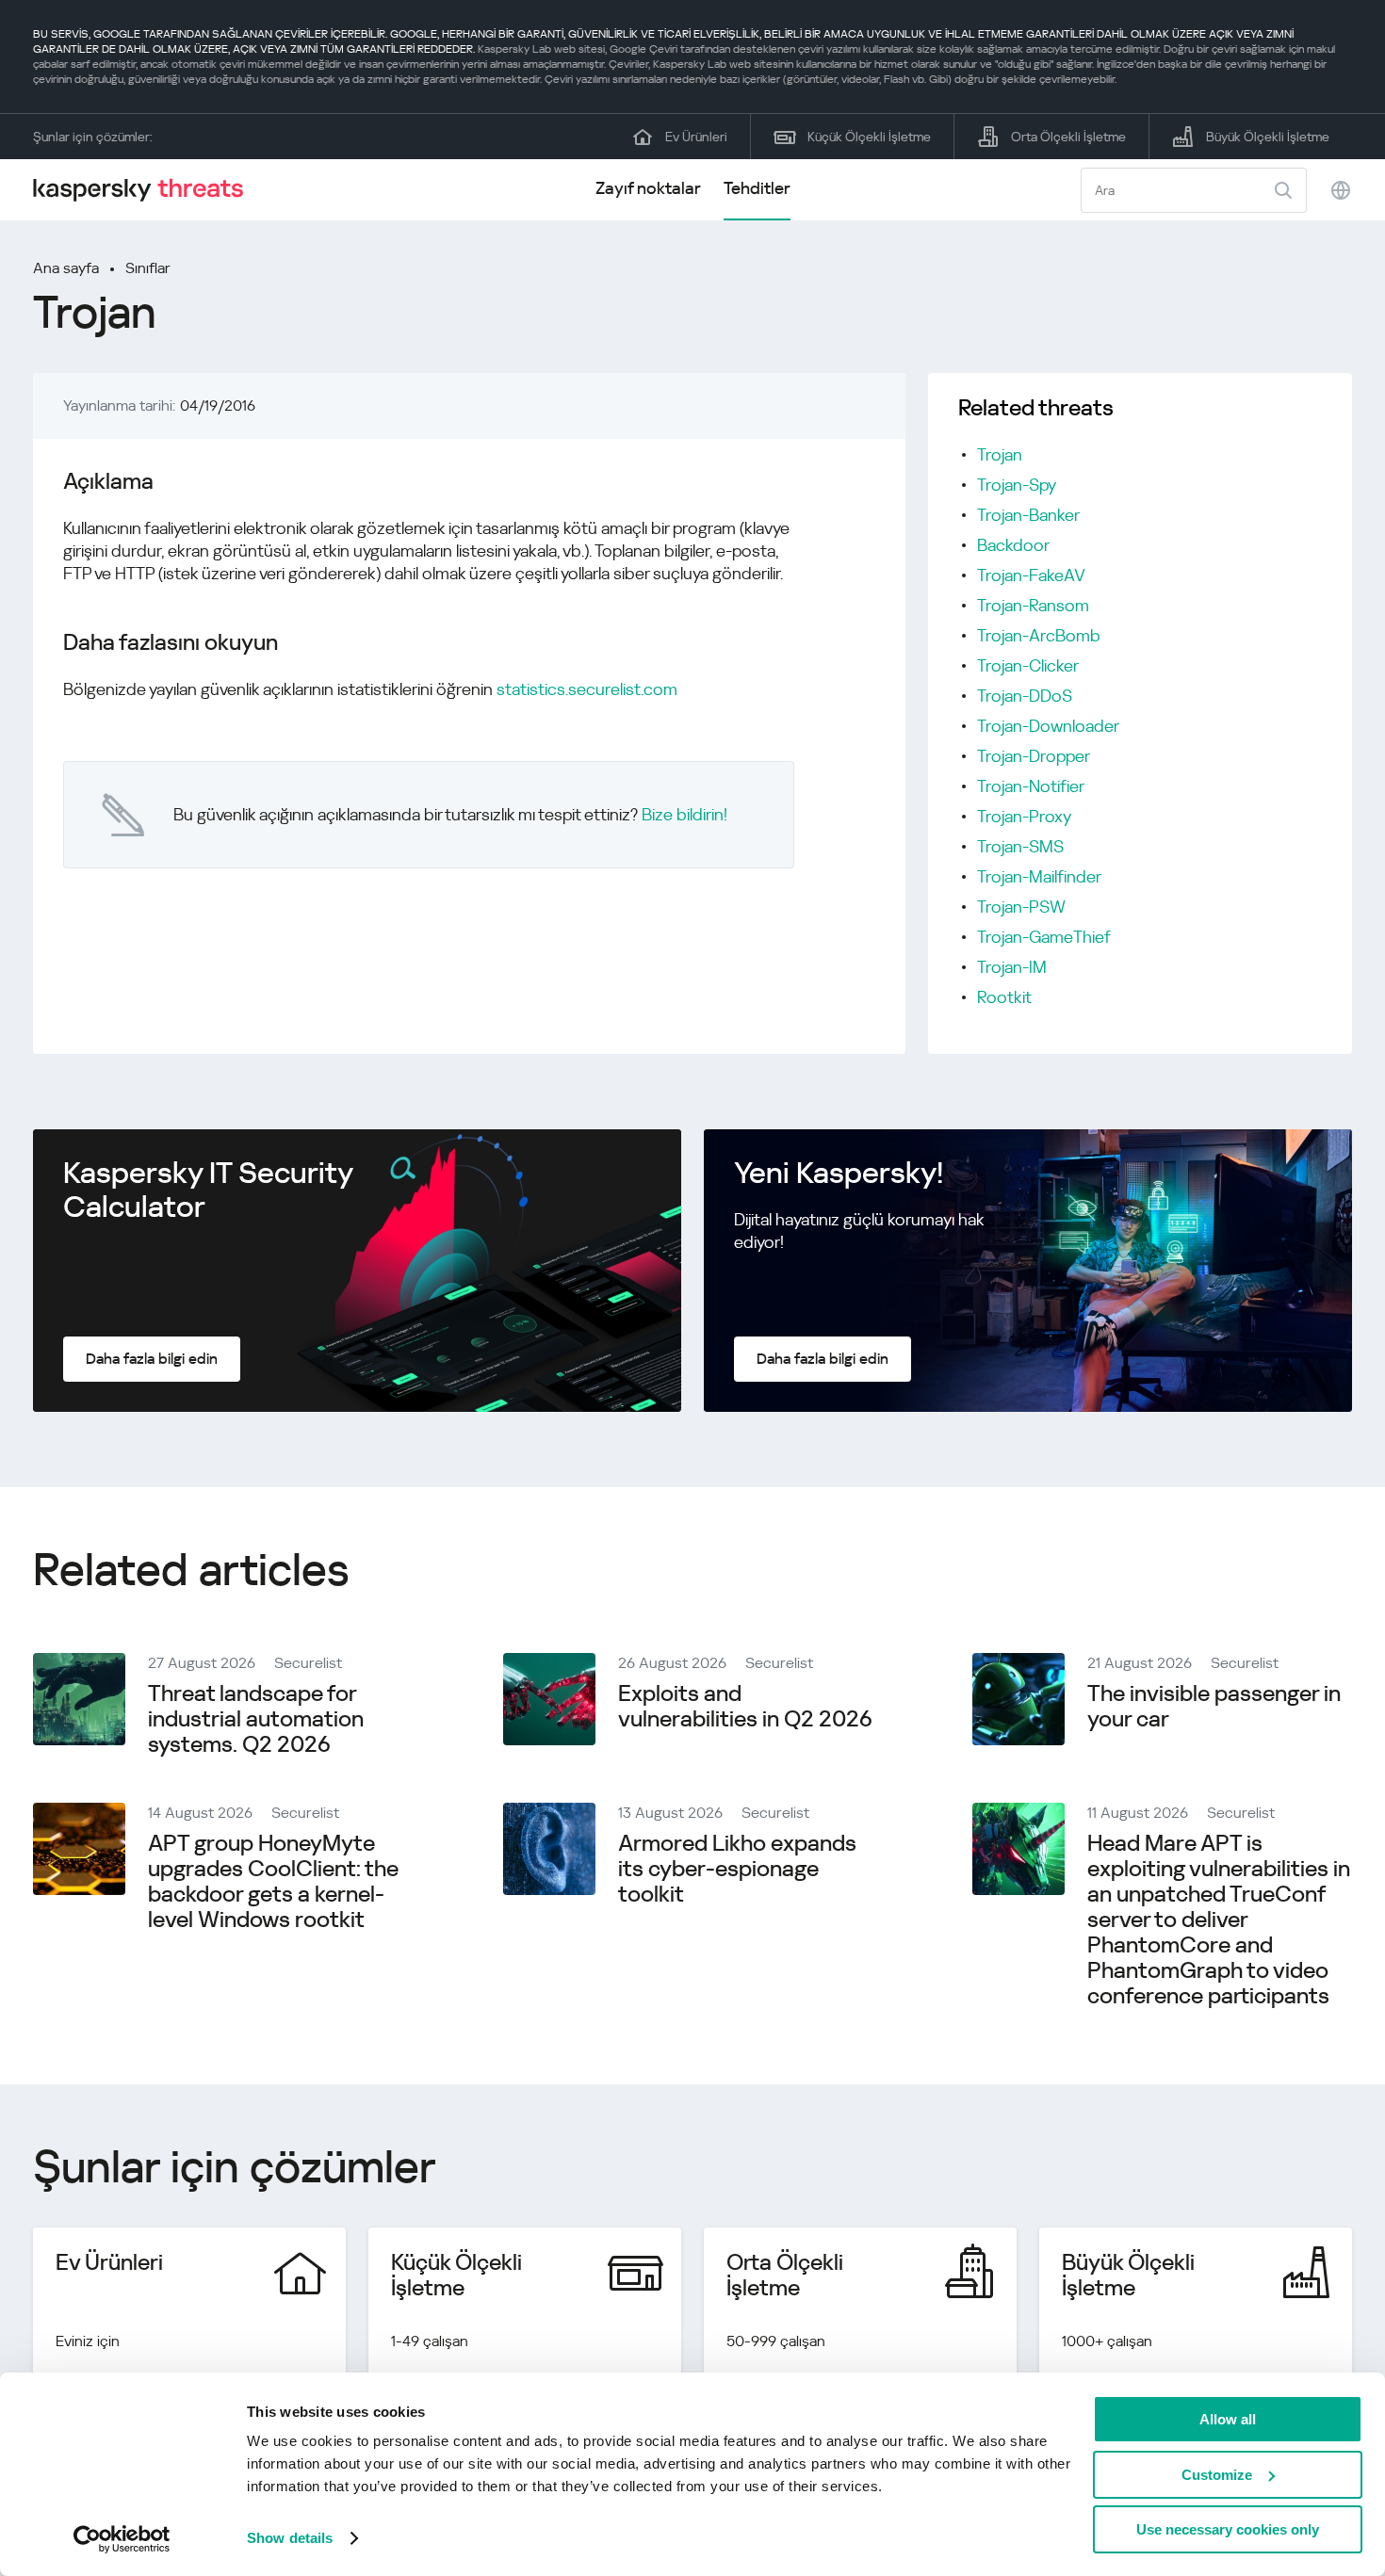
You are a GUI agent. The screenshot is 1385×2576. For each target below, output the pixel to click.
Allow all (1228, 2419)
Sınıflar (148, 268)
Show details (290, 2538)
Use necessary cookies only (1228, 2529)
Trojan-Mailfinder (1039, 876)
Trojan (1000, 454)
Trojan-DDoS (1025, 696)
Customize (1217, 2475)
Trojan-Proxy (1024, 816)
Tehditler (757, 188)
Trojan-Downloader (1048, 726)
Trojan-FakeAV (1031, 575)
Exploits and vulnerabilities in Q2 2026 (745, 1706)
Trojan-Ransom (1033, 605)
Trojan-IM (1012, 967)
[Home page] (146, 190)
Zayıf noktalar (648, 188)
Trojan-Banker (1028, 515)
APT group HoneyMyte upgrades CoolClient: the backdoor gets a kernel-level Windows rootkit (273, 1881)
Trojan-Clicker (1028, 665)
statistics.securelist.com (587, 689)
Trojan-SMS (1020, 846)
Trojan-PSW (1021, 907)
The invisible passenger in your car (1214, 1706)
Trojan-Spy (1017, 485)
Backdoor (1013, 545)
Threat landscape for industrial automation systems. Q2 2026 (256, 1719)
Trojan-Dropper (1034, 756)
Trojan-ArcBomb (1039, 635)
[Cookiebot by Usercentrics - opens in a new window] (122, 2539)
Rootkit (1004, 997)
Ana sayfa (66, 268)
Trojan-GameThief (1044, 937)
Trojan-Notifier (1031, 786)
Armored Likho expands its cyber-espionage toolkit (737, 1869)
